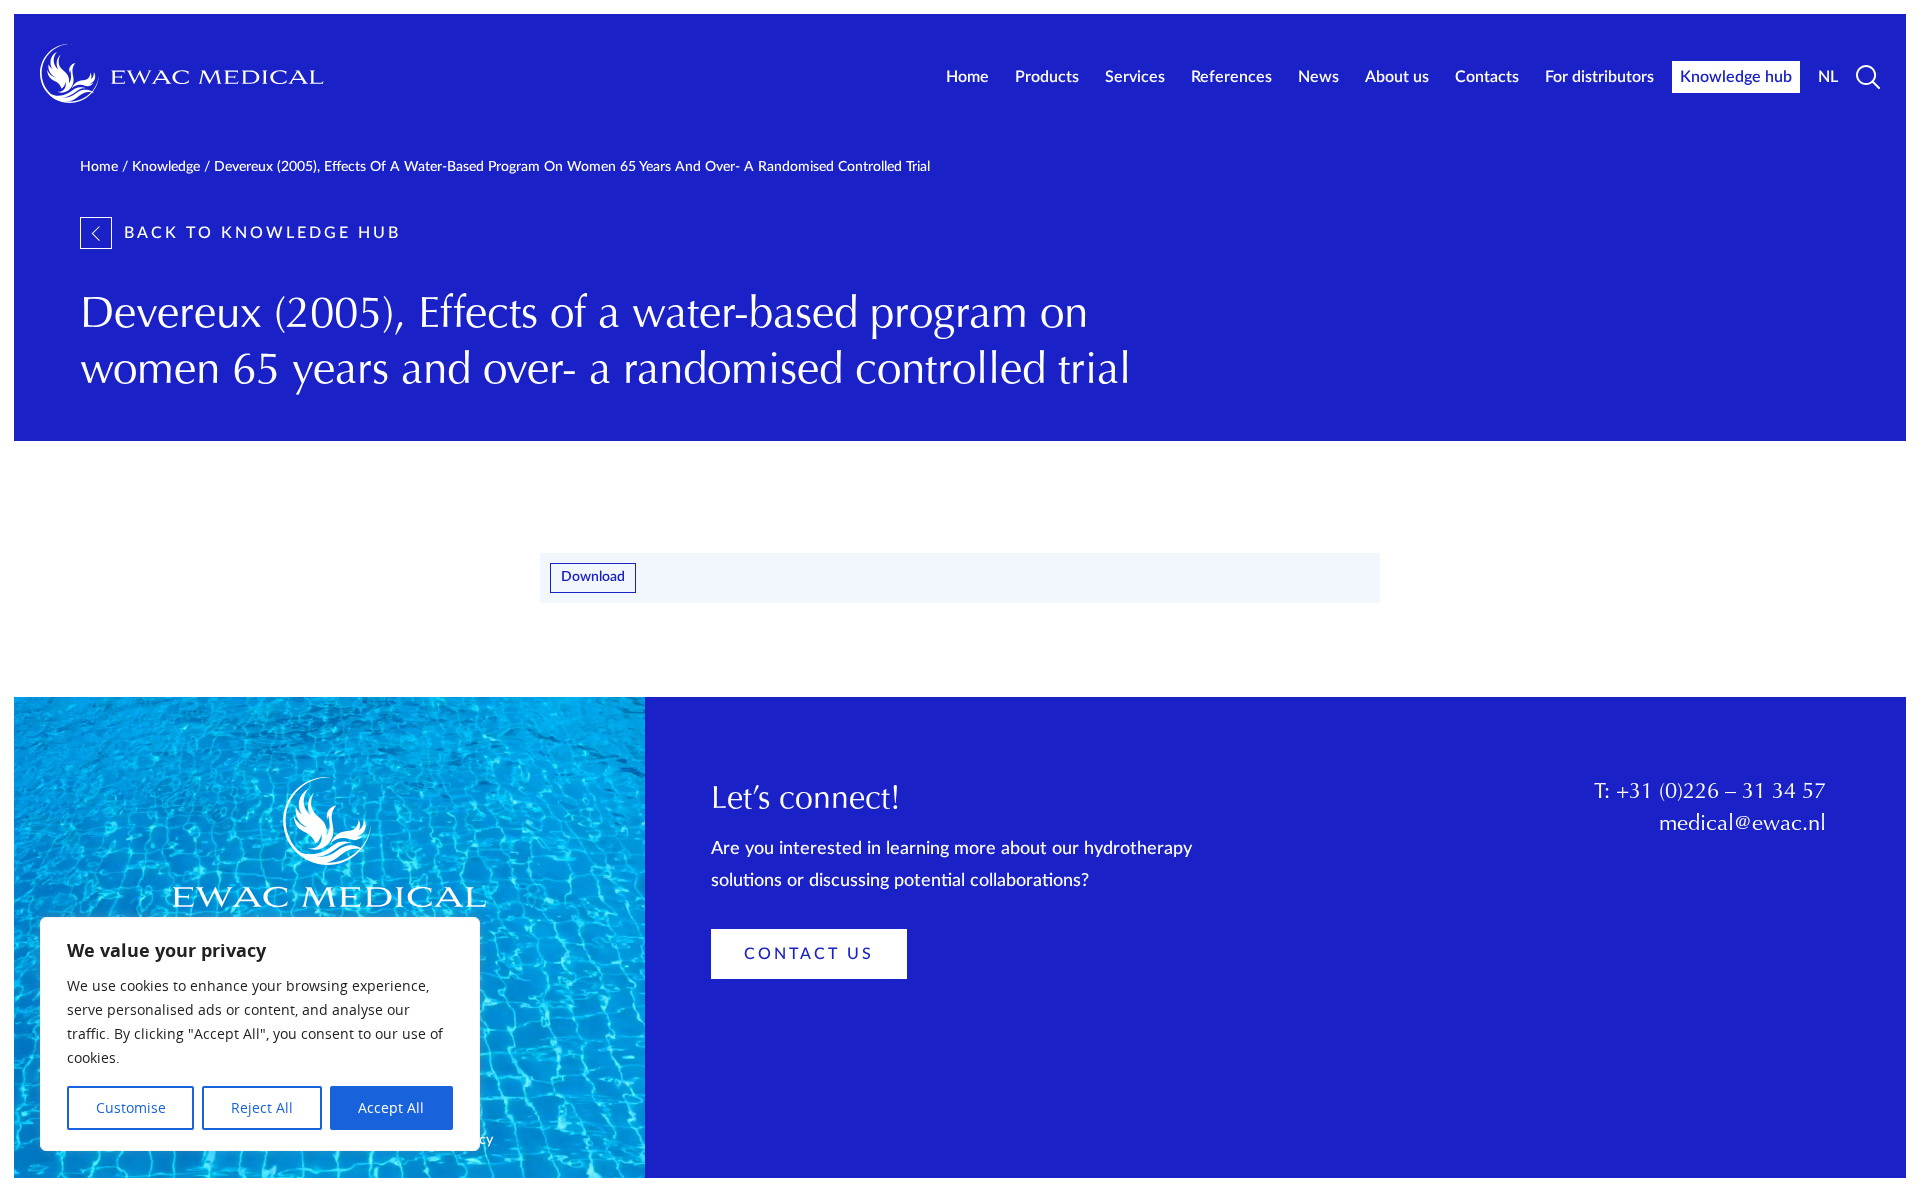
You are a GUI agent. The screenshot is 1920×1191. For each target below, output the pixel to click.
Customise (131, 1107)
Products (1047, 77)
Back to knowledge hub (262, 233)
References (1231, 77)
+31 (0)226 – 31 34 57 (1721, 793)
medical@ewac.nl (1742, 825)
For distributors (1599, 77)
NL (1828, 77)
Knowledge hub (1736, 77)
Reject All (262, 1107)
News (1318, 77)
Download (593, 577)
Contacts (1487, 77)
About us (1397, 77)
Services (1135, 77)
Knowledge (166, 167)
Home (967, 77)
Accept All (391, 1107)
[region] (260, 1034)
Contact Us (809, 954)
